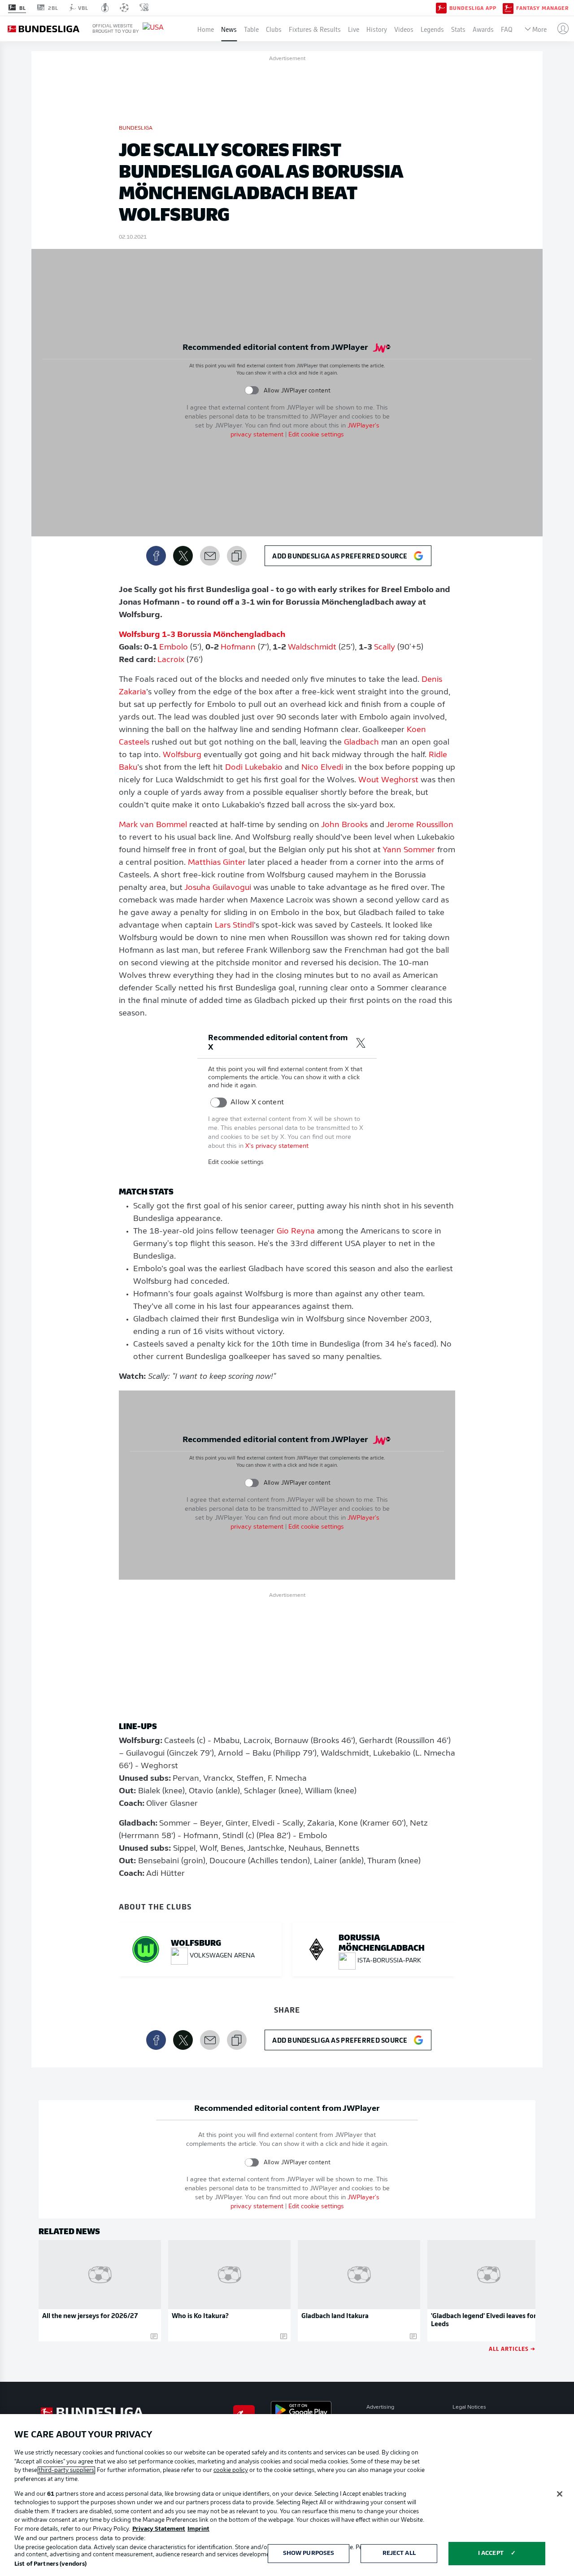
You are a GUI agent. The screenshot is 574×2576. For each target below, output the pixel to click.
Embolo (174, 648)
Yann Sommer (409, 850)
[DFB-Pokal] (105, 8)
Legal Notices (469, 2407)
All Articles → (512, 2348)
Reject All (399, 2553)
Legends (432, 29)
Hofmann (238, 648)
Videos (404, 29)
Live (354, 29)
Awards (483, 29)
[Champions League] (124, 8)
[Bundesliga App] (441, 8)
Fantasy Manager (542, 8)
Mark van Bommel (153, 825)
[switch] (252, 390)
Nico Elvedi (322, 768)
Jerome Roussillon (420, 825)
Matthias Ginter (217, 863)
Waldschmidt (312, 648)
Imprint (198, 2529)
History (377, 29)
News (229, 29)
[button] (559, 29)
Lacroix (171, 660)
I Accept (491, 2553)
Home (206, 29)
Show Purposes (309, 2553)
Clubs (274, 29)
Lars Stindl (234, 926)
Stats (458, 29)
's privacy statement (277, 1146)
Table (251, 29)
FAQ (507, 29)
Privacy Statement (159, 2529)
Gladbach (361, 743)
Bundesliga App (473, 8)
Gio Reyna (296, 1232)
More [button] (539, 29)
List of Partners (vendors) (50, 2564)
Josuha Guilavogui (218, 888)
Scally (385, 648)
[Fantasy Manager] (508, 8)
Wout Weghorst (388, 780)
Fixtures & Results (315, 29)
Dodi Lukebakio (254, 768)
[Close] (560, 2494)
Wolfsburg (182, 755)
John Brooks (344, 825)
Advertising (380, 2407)
